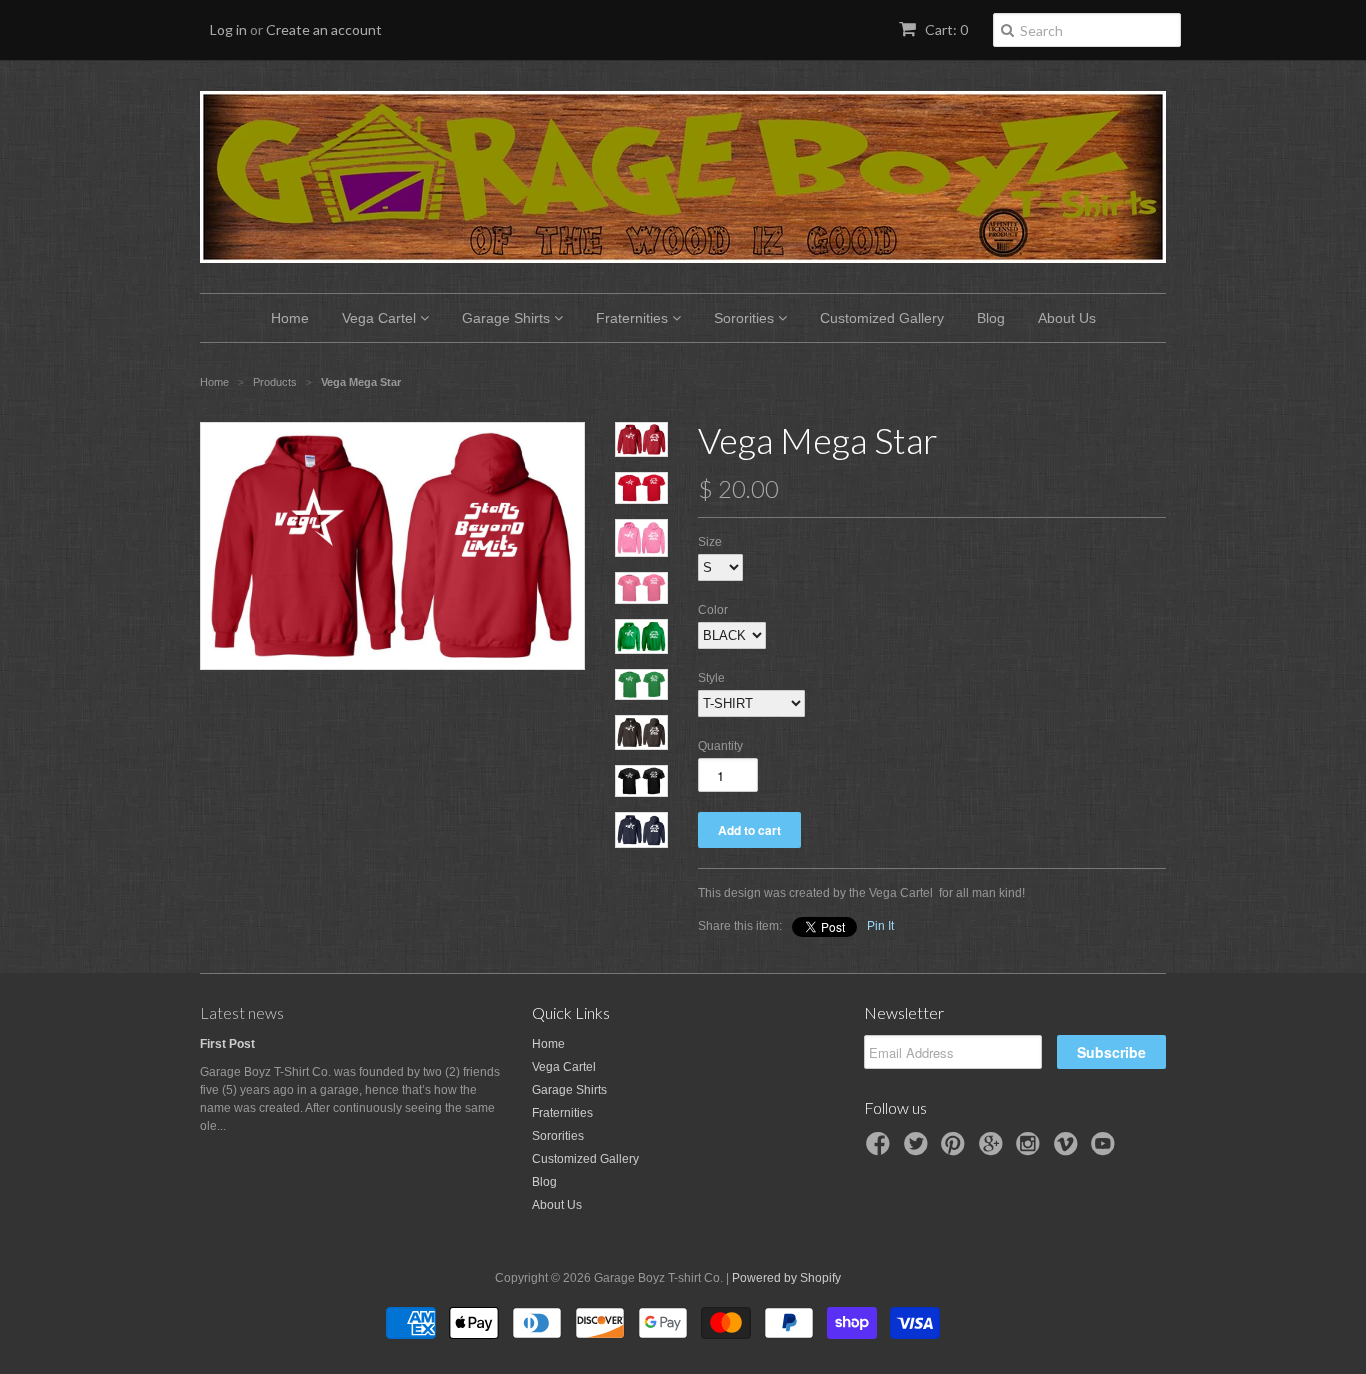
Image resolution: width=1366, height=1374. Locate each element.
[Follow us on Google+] (994, 1150)
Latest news (242, 1012)
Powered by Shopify (786, 1278)
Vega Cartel (381, 318)
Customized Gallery (882, 318)
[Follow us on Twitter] (919, 1150)
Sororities (746, 318)
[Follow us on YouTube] (1106, 1150)
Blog (991, 318)
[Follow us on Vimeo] (1069, 1150)
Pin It (880, 926)
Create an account (324, 29)
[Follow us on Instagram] (1031, 1150)
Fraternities (634, 318)
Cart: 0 (945, 29)
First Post (227, 1044)
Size (710, 542)
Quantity (720, 746)
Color (713, 610)
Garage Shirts (508, 318)
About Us (1067, 318)
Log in (228, 29)
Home (290, 318)
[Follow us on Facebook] (881, 1150)
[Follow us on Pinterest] (956, 1150)
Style (711, 678)
